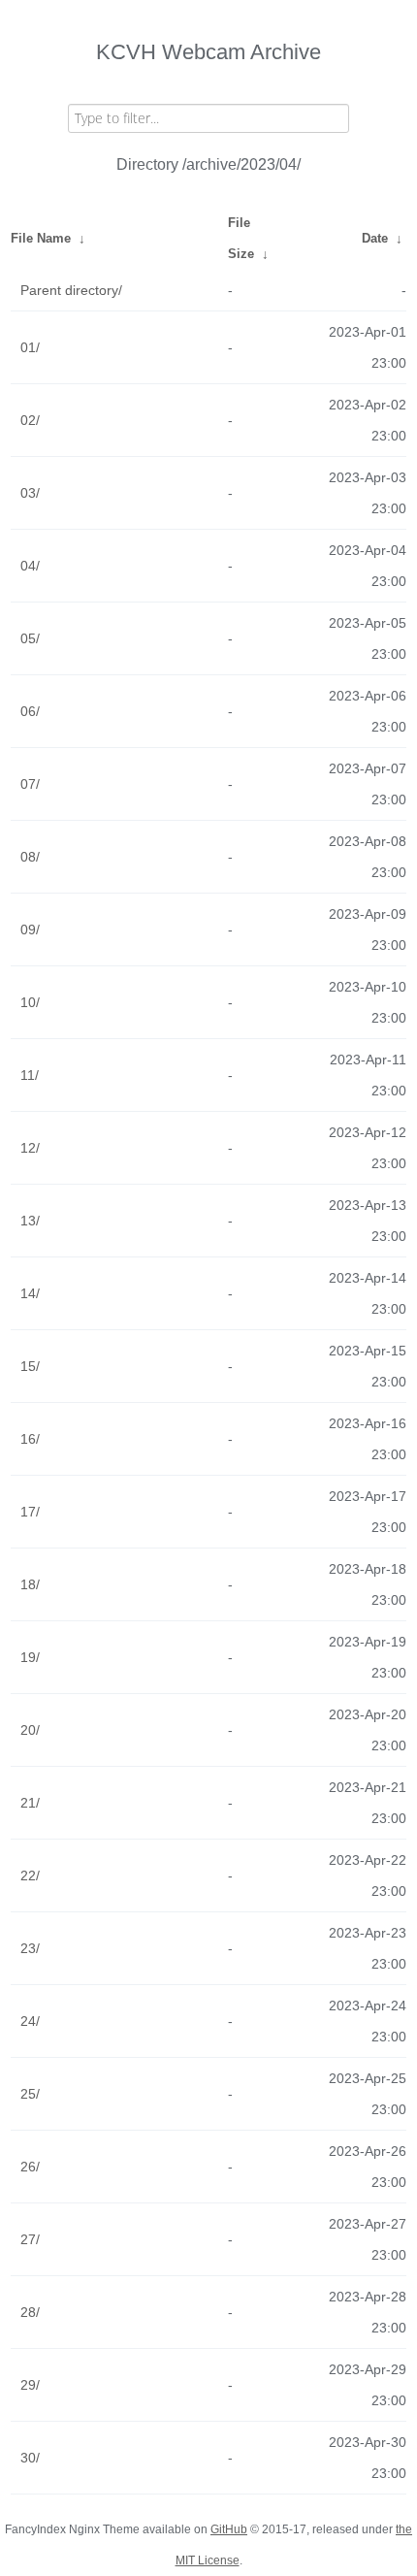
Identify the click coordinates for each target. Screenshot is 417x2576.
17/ (30, 1512)
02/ (30, 420)
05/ (30, 638)
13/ (30, 1221)
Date (375, 238)
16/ (30, 1439)
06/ (30, 711)
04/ (30, 566)
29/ (30, 2385)
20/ (30, 1730)
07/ (30, 784)
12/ (30, 1148)
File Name (41, 238)
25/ (30, 2094)
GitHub (229, 2529)
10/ (30, 1002)
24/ (30, 2021)
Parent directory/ (71, 290)
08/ (30, 857)
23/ (30, 1948)
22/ (30, 1875)
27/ (30, 2239)
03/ (30, 493)
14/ (30, 1293)
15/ (30, 1366)
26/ (30, 2167)
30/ (30, 2458)
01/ (30, 347)
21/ (30, 1803)
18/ (30, 1584)
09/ (30, 929)
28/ (30, 2312)
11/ (30, 1075)
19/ (30, 1657)
